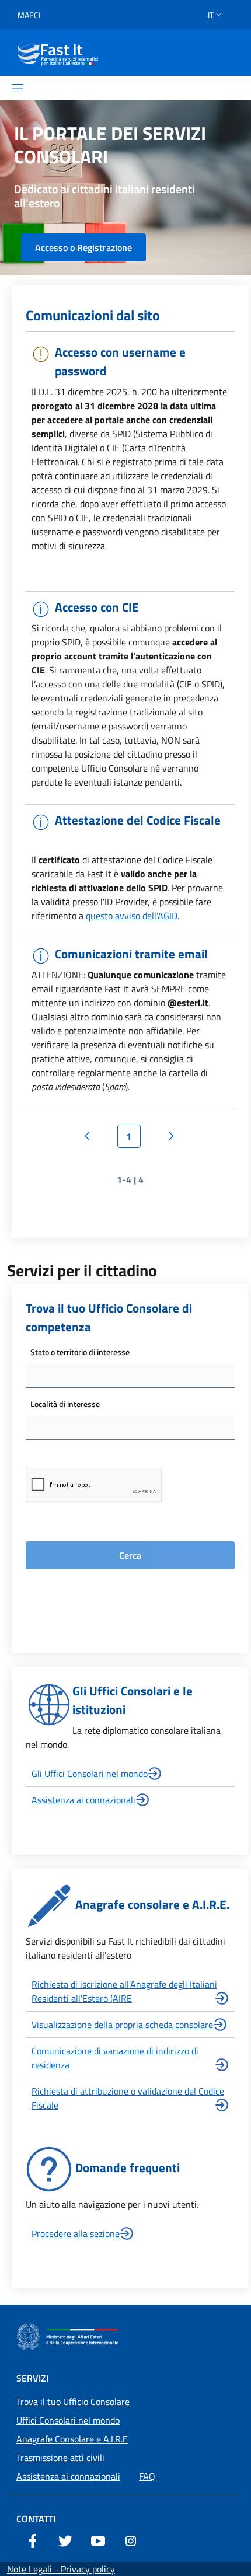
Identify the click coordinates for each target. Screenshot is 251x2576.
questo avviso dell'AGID (132, 916)
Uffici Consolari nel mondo (68, 2420)
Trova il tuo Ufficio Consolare (73, 2402)
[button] (216, 15)
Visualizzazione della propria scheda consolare (122, 2025)
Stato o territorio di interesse (80, 1352)
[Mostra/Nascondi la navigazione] (18, 88)
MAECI (29, 15)
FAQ (147, 2476)
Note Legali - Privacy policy (61, 2569)
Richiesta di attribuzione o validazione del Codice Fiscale (128, 2098)
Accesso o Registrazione (83, 247)
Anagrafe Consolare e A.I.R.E (72, 2439)
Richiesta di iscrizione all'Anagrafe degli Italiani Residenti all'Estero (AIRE (124, 1991)
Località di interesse (65, 1404)
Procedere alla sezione (76, 2233)
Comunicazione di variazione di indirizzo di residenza (115, 2058)
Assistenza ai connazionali (83, 1800)
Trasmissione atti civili (60, 2458)
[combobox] (130, 1376)
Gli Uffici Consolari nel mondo (90, 1774)
